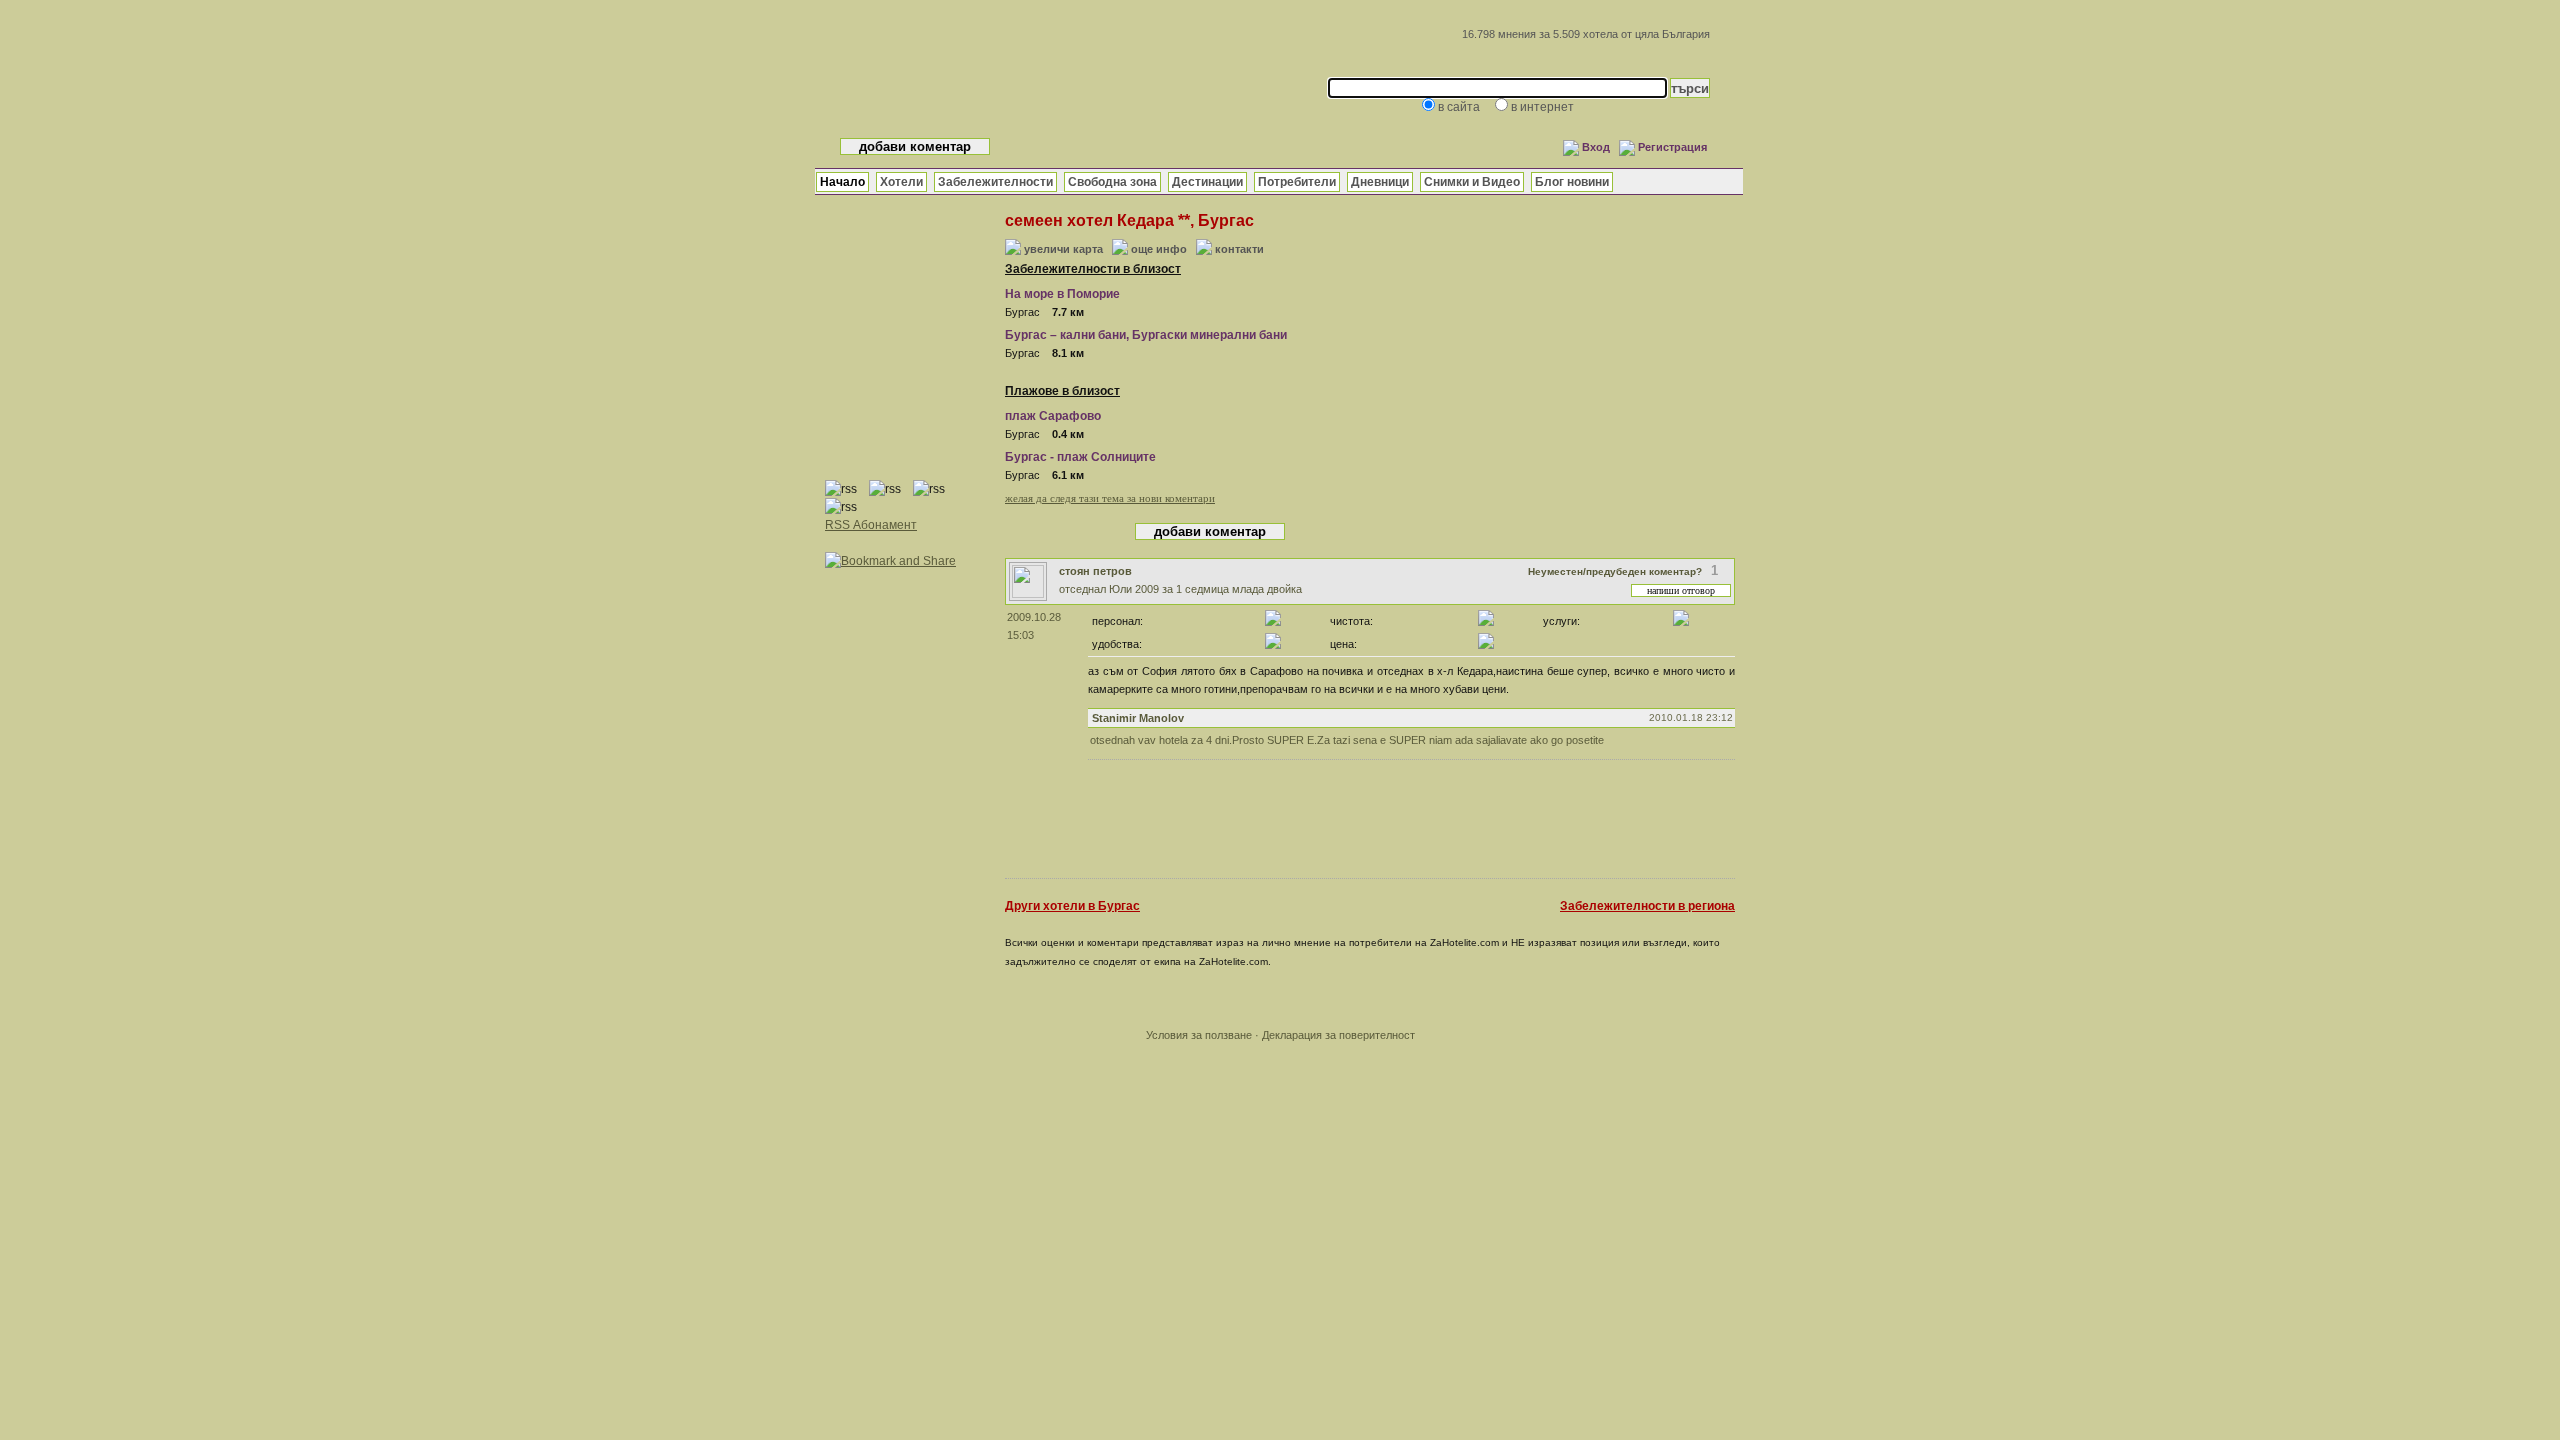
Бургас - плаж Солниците (1080, 457)
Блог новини (1572, 182)
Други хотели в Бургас (1072, 906)
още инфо (1159, 249)
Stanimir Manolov (1138, 718)
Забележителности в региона (1647, 906)
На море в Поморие (1062, 294)
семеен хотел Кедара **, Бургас (1129, 220)
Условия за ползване (1199, 1035)
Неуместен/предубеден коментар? (1615, 571)
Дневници (1380, 182)
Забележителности (995, 182)
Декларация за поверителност (1338, 1035)
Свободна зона (1112, 182)
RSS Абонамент (871, 525)
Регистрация (1672, 147)
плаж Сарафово (1053, 416)
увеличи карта (1063, 249)
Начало (842, 182)
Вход (1596, 147)
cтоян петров (1095, 571)
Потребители (1297, 182)
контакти (1239, 249)
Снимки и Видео (1472, 182)
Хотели (901, 182)
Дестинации (1207, 182)
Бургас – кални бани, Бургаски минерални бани (1146, 335)
